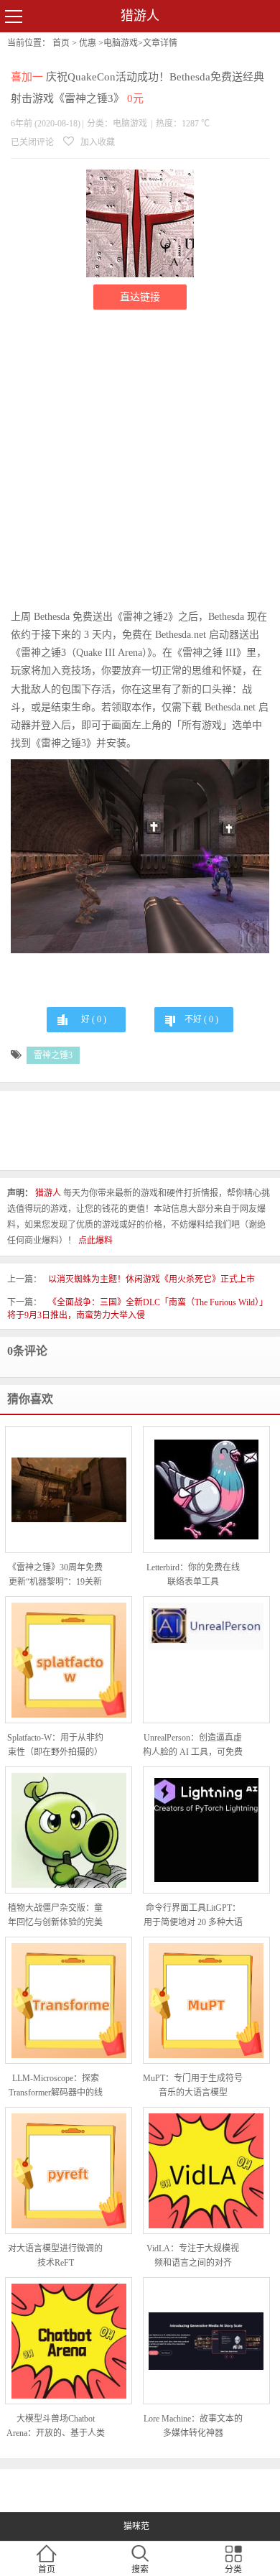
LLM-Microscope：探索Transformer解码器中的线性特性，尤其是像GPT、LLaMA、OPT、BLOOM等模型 (56, 2086)
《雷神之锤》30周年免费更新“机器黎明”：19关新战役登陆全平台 (55, 1576)
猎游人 (140, 16)
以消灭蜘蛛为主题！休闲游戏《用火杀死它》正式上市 (151, 1279)
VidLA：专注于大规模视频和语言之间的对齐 (193, 2256)
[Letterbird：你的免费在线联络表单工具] (206, 1489)
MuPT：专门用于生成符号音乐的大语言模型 (193, 2085)
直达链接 (140, 297)
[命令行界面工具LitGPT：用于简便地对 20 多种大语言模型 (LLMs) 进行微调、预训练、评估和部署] (206, 1830)
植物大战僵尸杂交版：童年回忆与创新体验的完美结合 (55, 1916)
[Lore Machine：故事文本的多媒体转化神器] (206, 2341)
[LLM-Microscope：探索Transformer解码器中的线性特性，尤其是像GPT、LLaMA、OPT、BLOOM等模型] (69, 2001)
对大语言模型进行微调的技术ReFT (55, 2256)
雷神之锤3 (53, 1055)
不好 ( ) (201, 1019)
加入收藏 (97, 142)
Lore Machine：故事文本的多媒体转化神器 (193, 2426)
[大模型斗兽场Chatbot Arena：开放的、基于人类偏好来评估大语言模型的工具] (69, 2341)
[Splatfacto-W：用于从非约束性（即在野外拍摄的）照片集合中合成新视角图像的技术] (69, 1660)
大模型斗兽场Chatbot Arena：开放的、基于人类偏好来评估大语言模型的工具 (56, 2427)
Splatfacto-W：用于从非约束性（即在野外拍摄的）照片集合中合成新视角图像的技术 (55, 1746)
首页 (61, 43)
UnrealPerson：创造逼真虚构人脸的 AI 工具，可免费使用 (193, 1746)
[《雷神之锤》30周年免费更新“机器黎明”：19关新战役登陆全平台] (69, 1490)
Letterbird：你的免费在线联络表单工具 (193, 1575)
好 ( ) (94, 1019)
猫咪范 (136, 2526)
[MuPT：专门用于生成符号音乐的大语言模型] (206, 2001)
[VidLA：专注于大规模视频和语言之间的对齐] (206, 2171)
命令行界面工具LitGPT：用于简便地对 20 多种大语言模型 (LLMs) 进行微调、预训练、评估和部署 (193, 1916)
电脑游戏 (121, 43)
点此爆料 (95, 1241)
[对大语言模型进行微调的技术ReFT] (69, 2171)
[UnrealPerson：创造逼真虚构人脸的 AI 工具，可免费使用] (206, 1660)
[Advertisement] (140, 460)
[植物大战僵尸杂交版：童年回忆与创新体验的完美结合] (69, 1830)
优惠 (88, 43)
